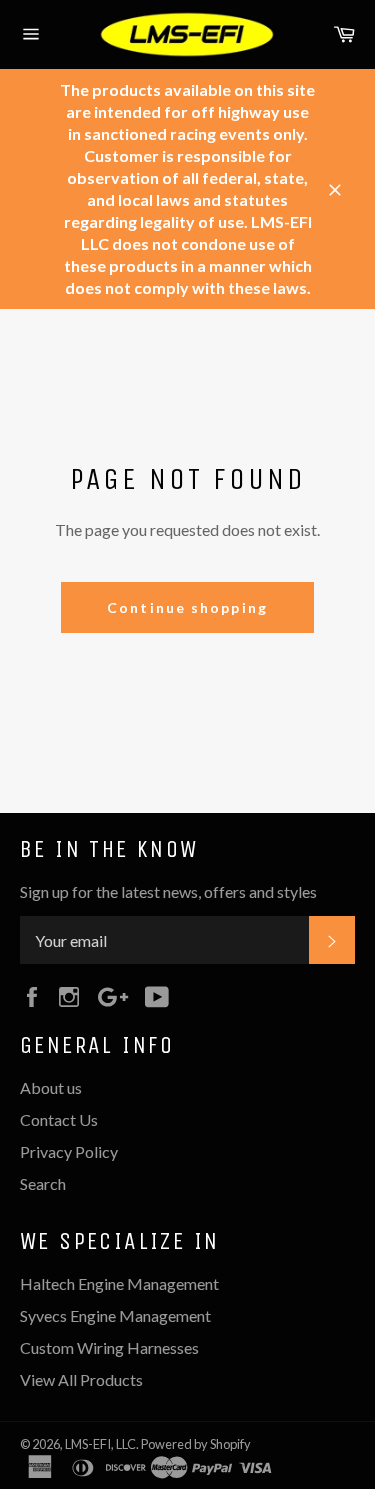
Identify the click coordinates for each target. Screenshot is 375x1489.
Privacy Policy (69, 1151)
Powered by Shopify (196, 1444)
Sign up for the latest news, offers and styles (168, 891)
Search (43, 1183)
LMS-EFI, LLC (100, 1444)
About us (51, 1087)
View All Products (81, 1379)
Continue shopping (187, 607)
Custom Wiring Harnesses (109, 1347)
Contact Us (59, 1119)
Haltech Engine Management (119, 1283)
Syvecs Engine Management (115, 1315)
